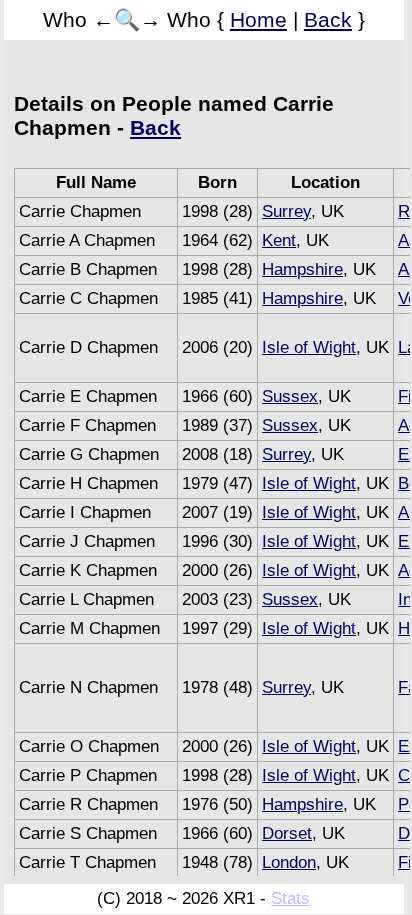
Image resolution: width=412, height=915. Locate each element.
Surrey (286, 211)
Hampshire (302, 269)
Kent (279, 240)
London (289, 862)
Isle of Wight (309, 347)
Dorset (287, 833)
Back (328, 19)
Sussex (290, 396)
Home (258, 19)
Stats (290, 898)
